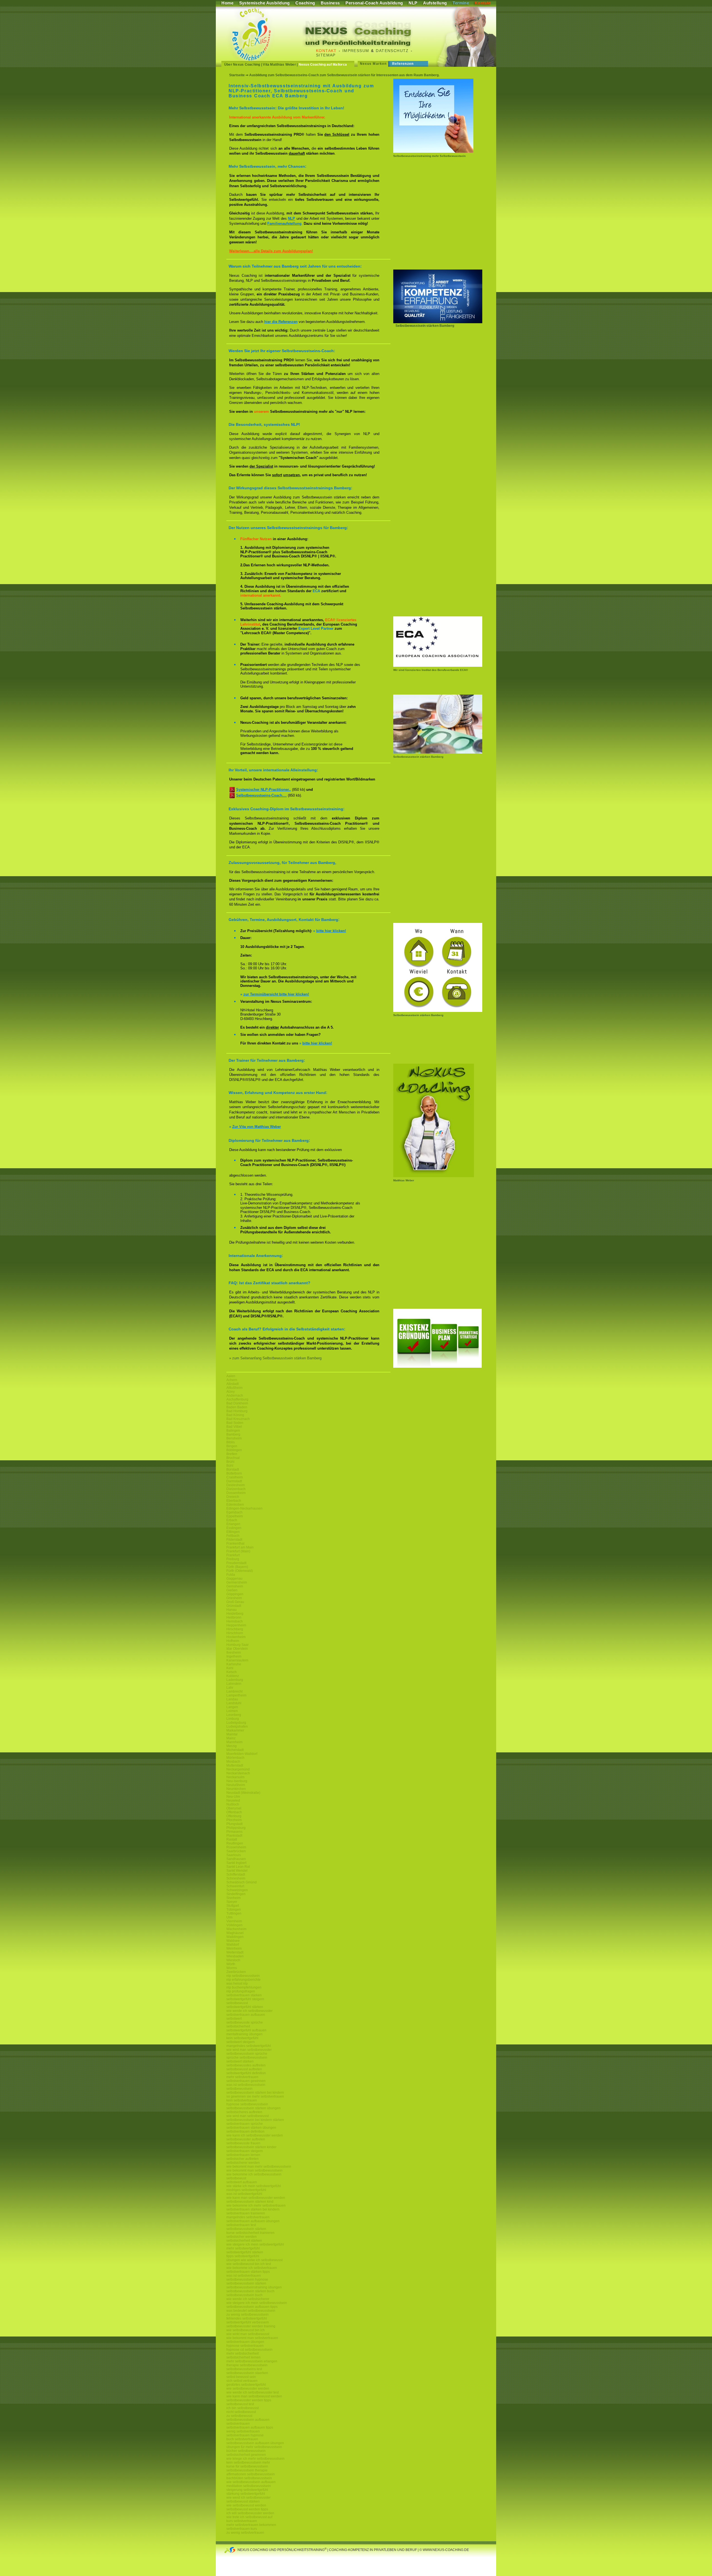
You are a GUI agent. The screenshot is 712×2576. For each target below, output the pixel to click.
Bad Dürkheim (237, 1403)
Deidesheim (236, 1485)
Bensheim (234, 1438)
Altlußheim (234, 1388)
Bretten (232, 1454)
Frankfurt (233, 1555)
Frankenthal (235, 1543)
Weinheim (234, 1948)
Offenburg (234, 1816)
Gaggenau (234, 1579)
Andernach (235, 1396)
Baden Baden (237, 1407)
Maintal (232, 1734)
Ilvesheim (234, 1653)
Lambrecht (234, 1691)
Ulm (229, 1917)
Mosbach (233, 1762)
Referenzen (403, 64)
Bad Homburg (237, 1411)
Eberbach (234, 1501)
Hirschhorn (235, 1633)
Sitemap (326, 55)
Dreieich (233, 1497)
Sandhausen (236, 1859)
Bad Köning (235, 1415)
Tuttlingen (234, 1913)
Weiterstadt (235, 1952)
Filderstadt (234, 1540)
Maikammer (235, 1730)
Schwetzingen (237, 1890)
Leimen (232, 1711)
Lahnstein (234, 1684)
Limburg (233, 1719)
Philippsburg (236, 1828)
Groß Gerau (235, 1602)
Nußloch (233, 1804)
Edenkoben (235, 1505)
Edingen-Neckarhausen (244, 1508)
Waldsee (233, 1941)
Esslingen (234, 1528)
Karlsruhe (234, 1664)
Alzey (231, 1392)
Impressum (356, 51)
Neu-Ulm (233, 1797)
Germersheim (237, 1582)
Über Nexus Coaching (242, 65)
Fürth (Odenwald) (240, 1571)
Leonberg (234, 1715)
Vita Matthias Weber (279, 65)
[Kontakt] (438, 1011)
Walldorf (233, 1945)
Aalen (231, 1376)
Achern (232, 1380)
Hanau (232, 1610)
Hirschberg (235, 1629)
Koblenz (233, 1676)
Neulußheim (236, 1785)
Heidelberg (235, 1614)
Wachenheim (236, 1929)
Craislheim (235, 1477)
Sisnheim (233, 1898)
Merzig (232, 1746)
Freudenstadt (236, 1563)
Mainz (231, 1738)
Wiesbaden (235, 1956)
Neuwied (233, 1801)
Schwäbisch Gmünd (242, 1882)
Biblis (231, 1442)
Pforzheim (234, 1820)
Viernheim (234, 1921)
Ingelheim (234, 1656)
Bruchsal (233, 1458)
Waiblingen (235, 1937)
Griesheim (234, 1598)
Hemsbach (235, 1621)
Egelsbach (234, 1512)
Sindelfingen (236, 1894)
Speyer (232, 1902)
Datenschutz (392, 51)
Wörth (231, 1964)
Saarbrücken (236, 1851)
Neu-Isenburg (237, 1781)
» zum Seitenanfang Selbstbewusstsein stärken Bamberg (275, 1358)
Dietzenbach (236, 1489)
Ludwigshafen (237, 1727)
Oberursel (234, 1808)
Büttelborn (234, 1473)
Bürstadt (233, 1469)
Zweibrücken (236, 1972)
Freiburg (233, 1559)
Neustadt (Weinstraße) (243, 1793)
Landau (232, 1699)
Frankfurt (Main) (238, 1551)
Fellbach (233, 1536)
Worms (232, 1968)
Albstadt (233, 1384)
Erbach (232, 1520)
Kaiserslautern (237, 1660)
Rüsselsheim (236, 1847)
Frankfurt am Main (240, 1547)
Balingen (233, 1431)
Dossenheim (236, 1493)
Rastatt (232, 1839)
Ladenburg (235, 1680)
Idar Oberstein (237, 1649)
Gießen (232, 1590)
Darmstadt (234, 1481)
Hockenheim (236, 1637)
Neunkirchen (236, 1789)
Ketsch (232, 1672)
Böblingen (234, 1450)
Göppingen (235, 1594)
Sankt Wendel (237, 1871)
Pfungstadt (234, 1824)
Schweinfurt (235, 1886)
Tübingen (234, 1910)
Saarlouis (234, 1855)
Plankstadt (234, 1836)
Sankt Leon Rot (238, 1867)
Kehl (230, 1668)
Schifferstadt (236, 1874)
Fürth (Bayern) (237, 1567)
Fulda (231, 1575)
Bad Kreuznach (238, 1419)
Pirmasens (234, 1832)
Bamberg (233, 1434)
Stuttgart (233, 1906)
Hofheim (233, 1641)
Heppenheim (236, 1625)
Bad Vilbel (234, 1427)
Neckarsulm (235, 1777)
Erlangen (233, 1524)
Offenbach (234, 1812)
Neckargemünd (238, 1769)
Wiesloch (233, 1960)
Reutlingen (235, 1843)
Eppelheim (235, 1516)
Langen (232, 1707)
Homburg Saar (238, 1645)
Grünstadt (234, 1606)
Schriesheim (236, 1878)
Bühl (230, 1466)
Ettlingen (233, 1532)
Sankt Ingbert (236, 1863)
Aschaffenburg (237, 1399)
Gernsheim (235, 1586)
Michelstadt (235, 1750)
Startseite (237, 75)
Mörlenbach (235, 1758)
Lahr (230, 1688)
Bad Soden (235, 1423)
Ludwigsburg (236, 1723)
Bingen (232, 1446)
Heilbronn (234, 1617)
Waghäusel (235, 1933)
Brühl (230, 1462)
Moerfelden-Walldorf (242, 1754)
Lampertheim (236, 1695)
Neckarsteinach (238, 1773)
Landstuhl (234, 1703)
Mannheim (234, 1742)
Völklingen (234, 1925)
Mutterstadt (235, 1765)
